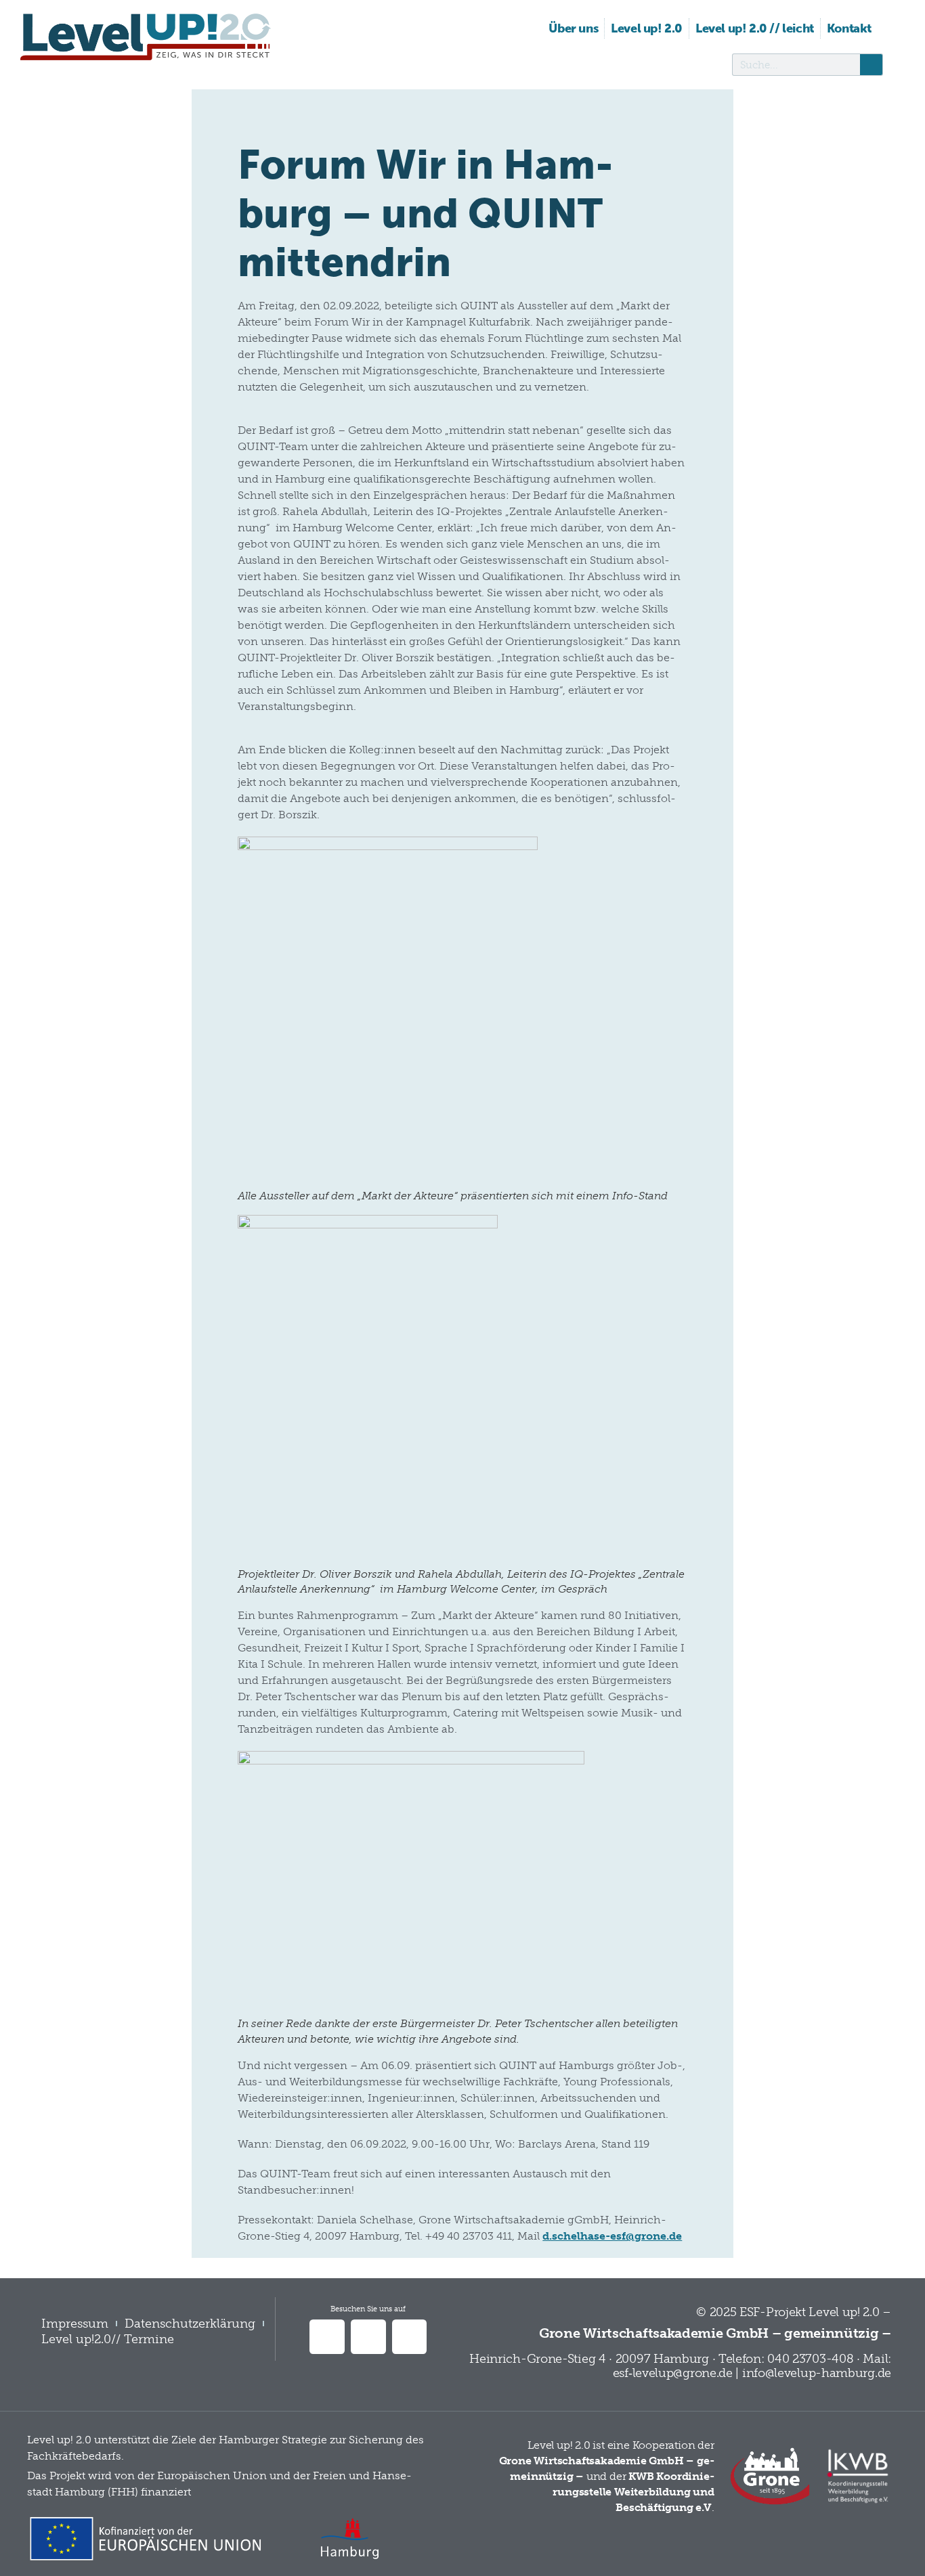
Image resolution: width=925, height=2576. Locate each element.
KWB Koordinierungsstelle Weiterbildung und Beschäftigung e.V (633, 2492)
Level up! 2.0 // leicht (755, 28)
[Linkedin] (327, 2337)
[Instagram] (410, 2337)
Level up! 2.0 (647, 28)
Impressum (75, 2324)
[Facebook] (368, 2337)
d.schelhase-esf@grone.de (612, 2236)
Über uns (573, 28)
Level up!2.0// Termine (108, 2339)
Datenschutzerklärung (190, 2324)
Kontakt (849, 28)
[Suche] (871, 65)
